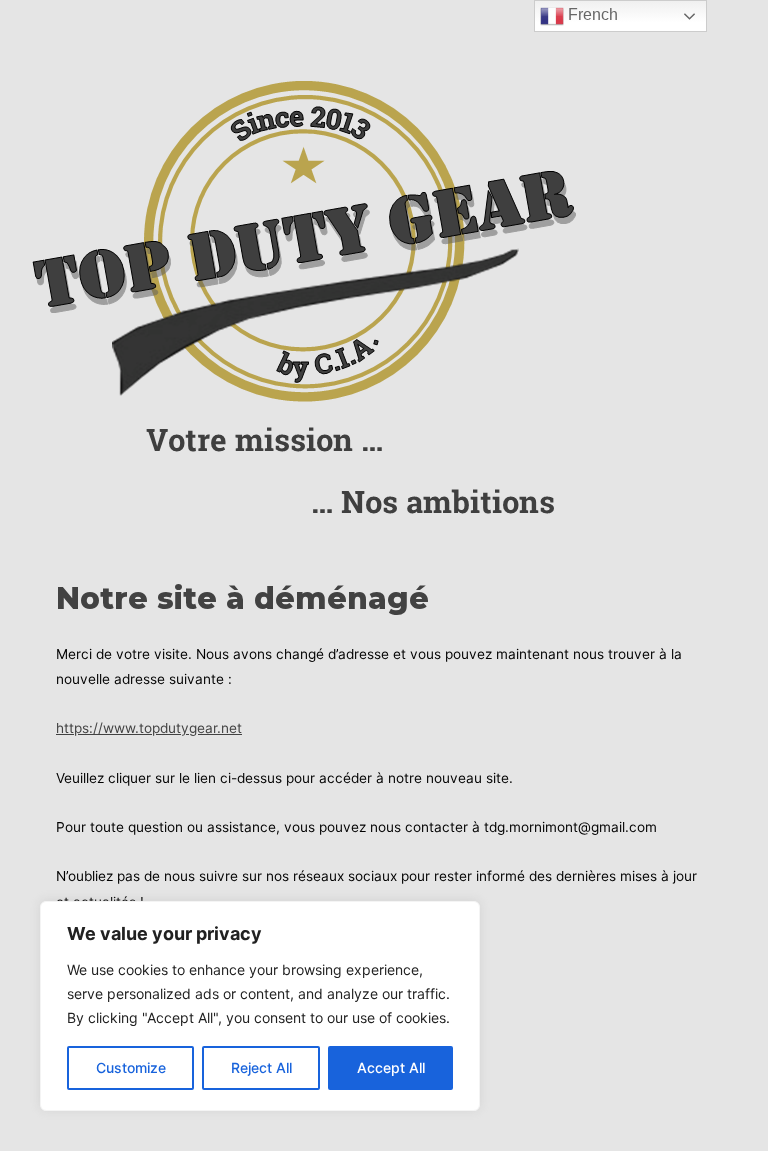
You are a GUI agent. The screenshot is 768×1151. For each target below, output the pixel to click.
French (591, 14)
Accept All (391, 1067)
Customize (131, 1067)
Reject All (261, 1067)
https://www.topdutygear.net (149, 728)
